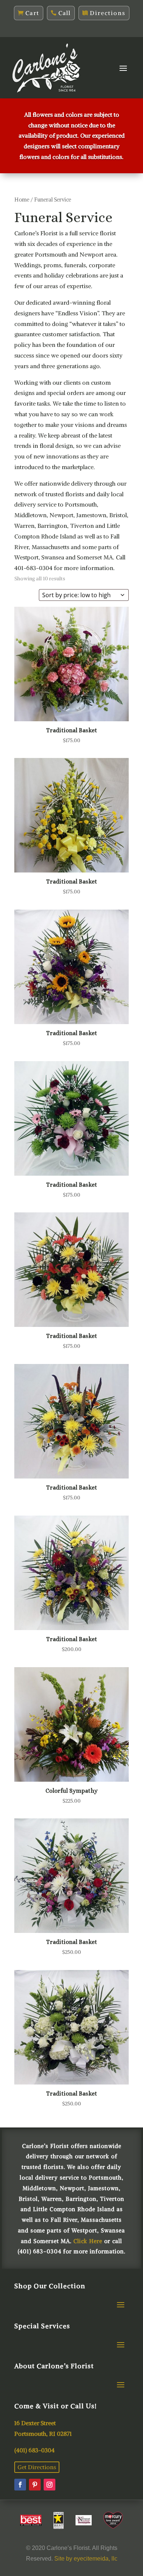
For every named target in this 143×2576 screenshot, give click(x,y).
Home (22, 200)
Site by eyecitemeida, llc (86, 2559)
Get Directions (37, 2467)
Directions (108, 13)
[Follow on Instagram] (49, 2485)
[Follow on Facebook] (20, 2485)
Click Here (88, 2241)
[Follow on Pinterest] (35, 2485)
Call (65, 13)
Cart (32, 13)
